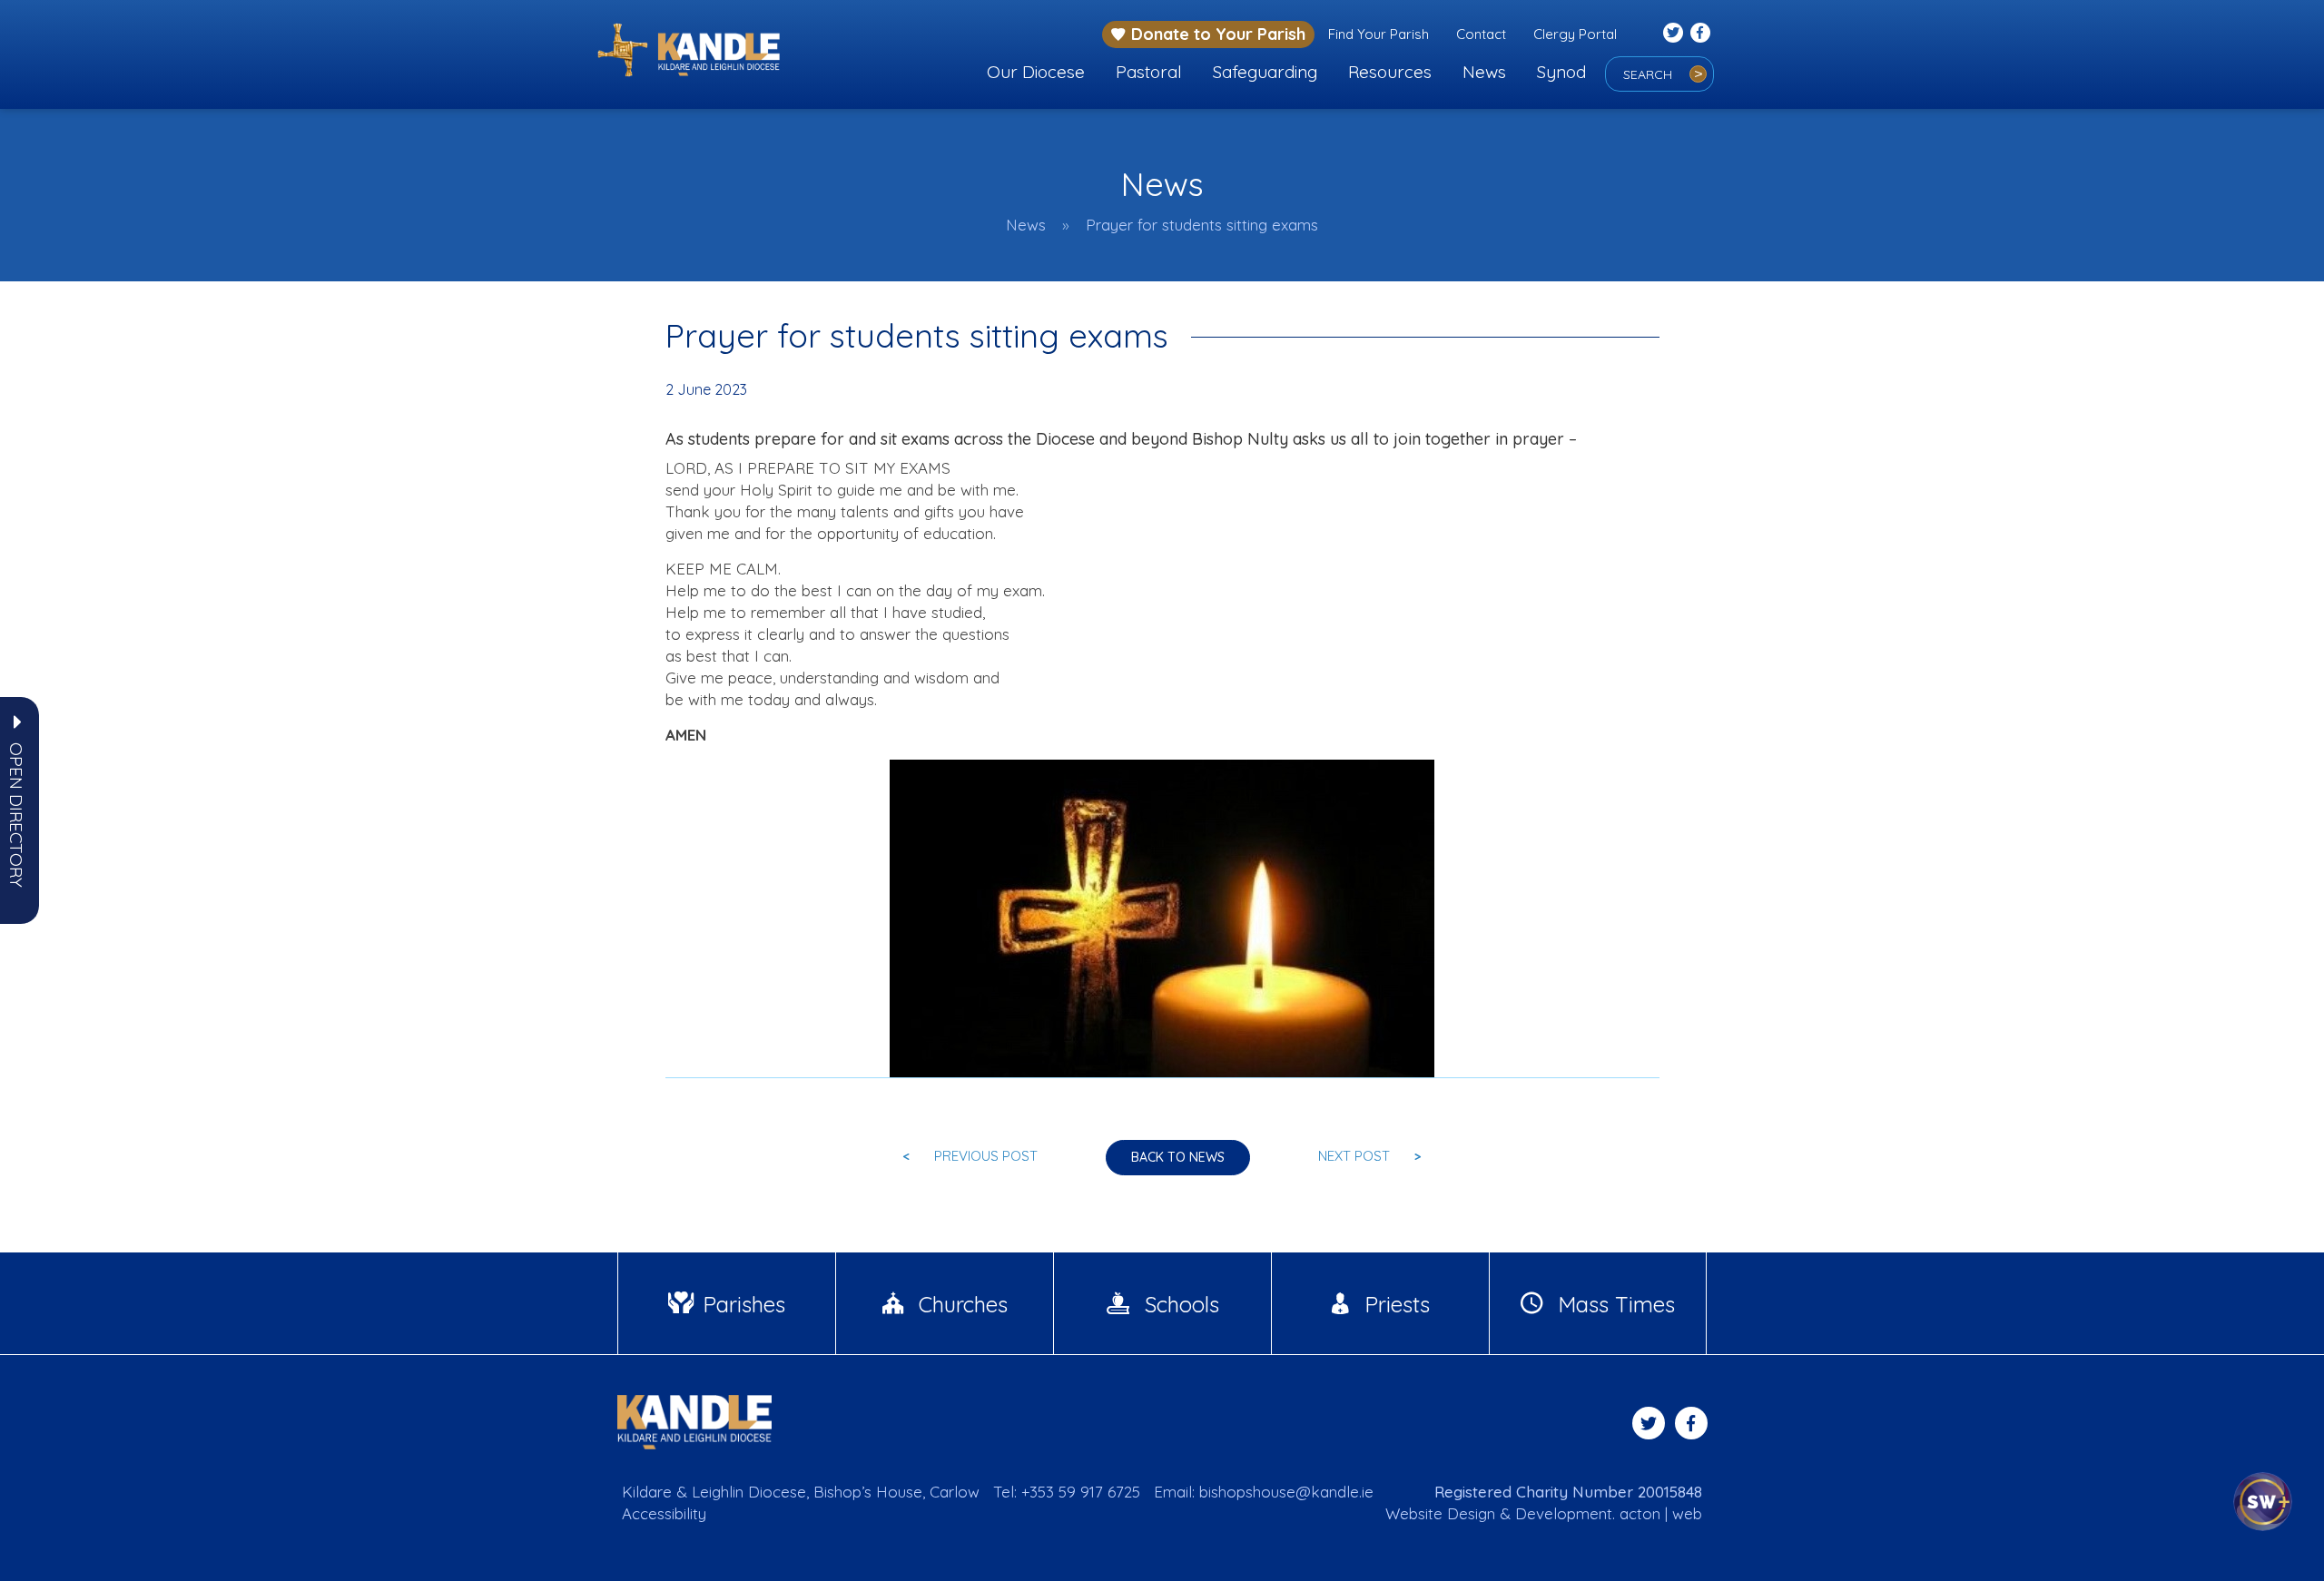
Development (1564, 1513)
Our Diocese (1036, 72)
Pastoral (1149, 72)
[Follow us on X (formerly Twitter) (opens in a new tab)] (1673, 33)
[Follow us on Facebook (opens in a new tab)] (1700, 33)
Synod (1561, 72)
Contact (1481, 34)
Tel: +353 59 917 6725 (1067, 1492)
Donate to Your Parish (1218, 34)
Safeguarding (1265, 72)
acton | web (1661, 1513)
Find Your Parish (1379, 34)
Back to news (1178, 1157)
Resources (1390, 72)
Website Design (1440, 1513)
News (1484, 72)
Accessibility (664, 1513)
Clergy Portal (1575, 34)
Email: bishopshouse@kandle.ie (1264, 1492)
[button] (16, 815)
